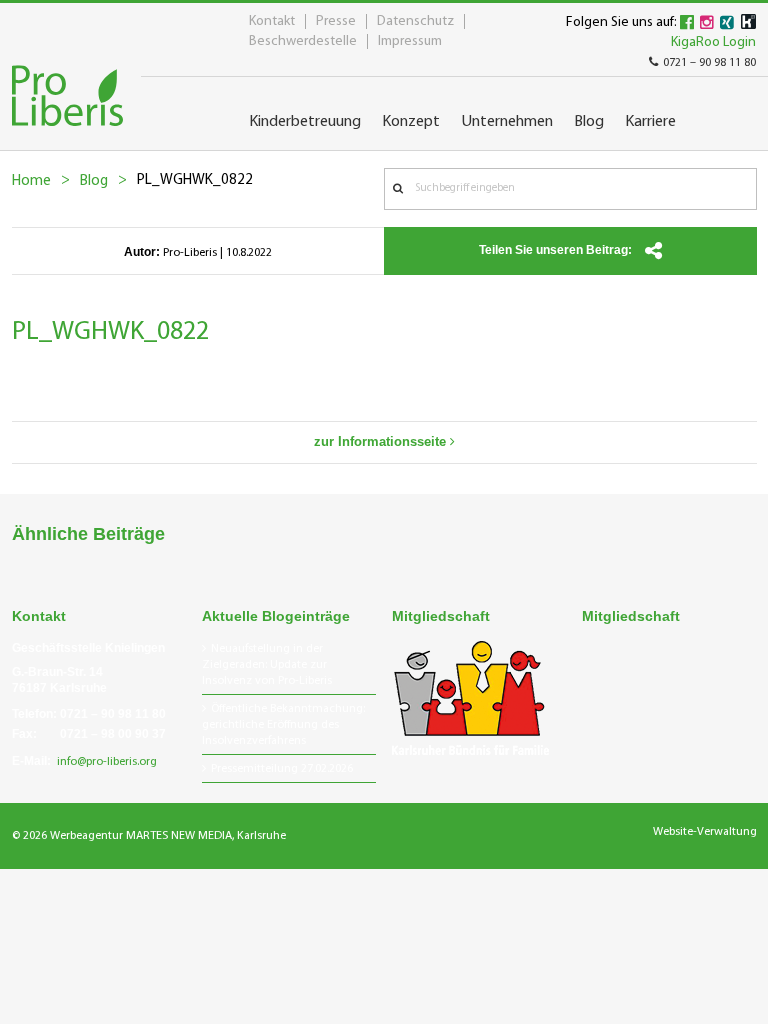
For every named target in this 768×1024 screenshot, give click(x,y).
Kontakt (272, 21)
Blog (94, 181)
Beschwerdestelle (303, 41)
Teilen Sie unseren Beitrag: (557, 250)
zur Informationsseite (382, 441)
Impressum (410, 41)
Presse (336, 21)
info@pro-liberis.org (107, 762)
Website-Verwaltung (705, 832)
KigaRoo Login (713, 42)
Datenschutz (415, 21)
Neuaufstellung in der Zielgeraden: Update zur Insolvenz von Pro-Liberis (267, 665)
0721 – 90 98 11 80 (709, 63)
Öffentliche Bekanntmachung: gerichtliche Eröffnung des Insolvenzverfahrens (283, 725)
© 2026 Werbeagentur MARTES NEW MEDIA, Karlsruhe (149, 836)
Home (31, 181)
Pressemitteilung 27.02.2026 (282, 769)
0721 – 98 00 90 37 (113, 734)
